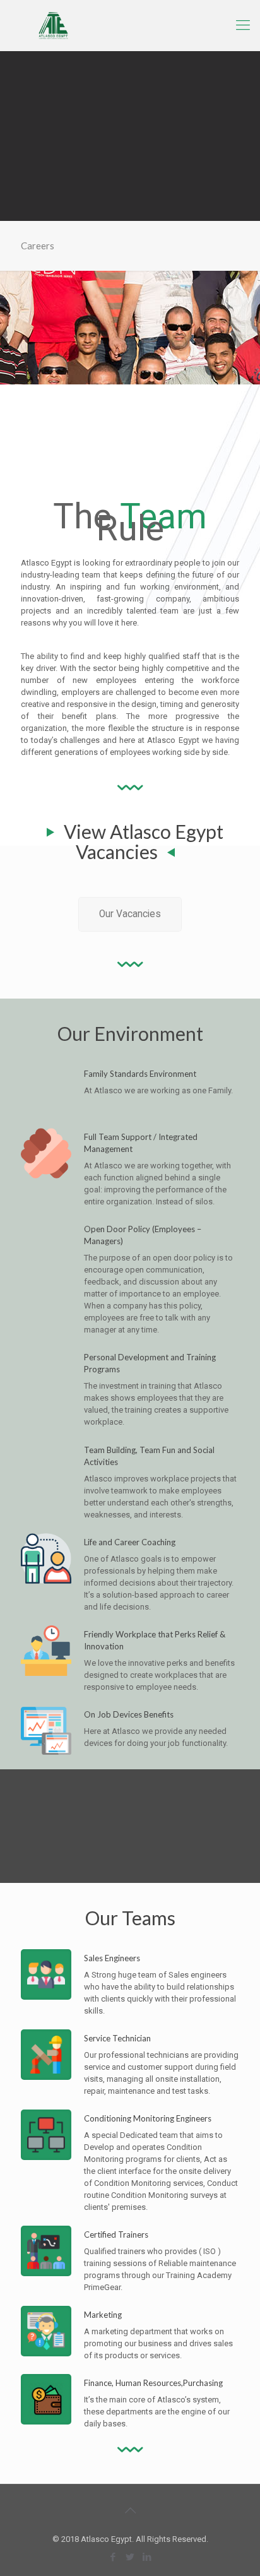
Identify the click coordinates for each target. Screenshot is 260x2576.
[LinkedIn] (147, 2557)
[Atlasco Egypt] (130, 25)
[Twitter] (130, 2557)
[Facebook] (113, 2557)
